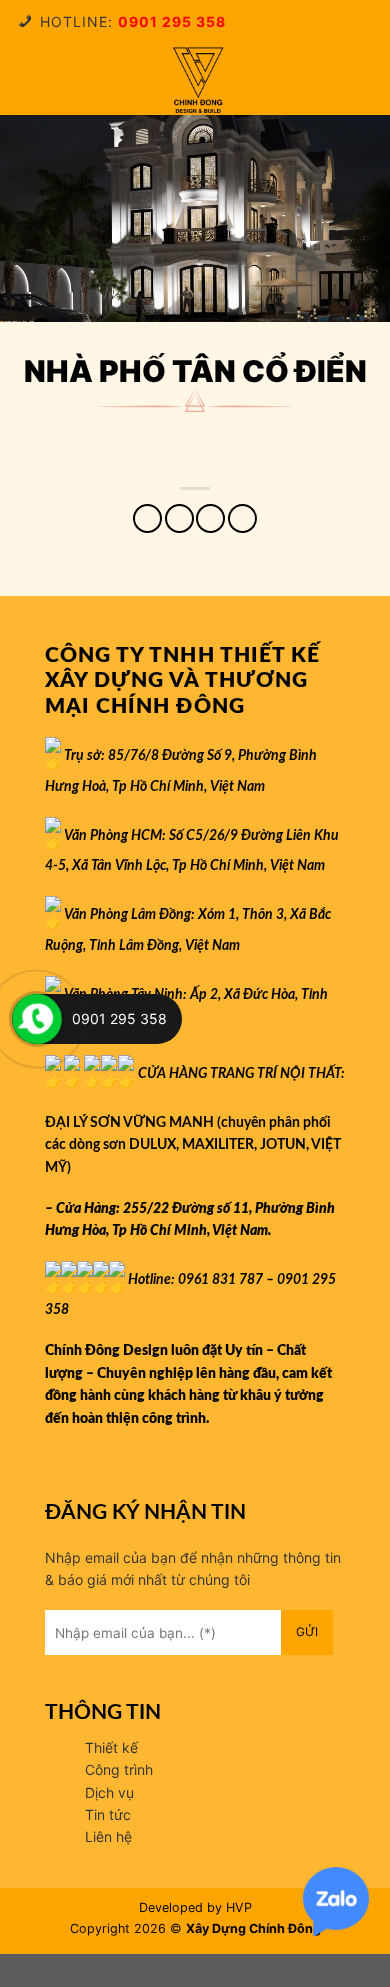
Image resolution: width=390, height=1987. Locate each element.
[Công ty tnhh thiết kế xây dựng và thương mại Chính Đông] (198, 80)
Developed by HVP (195, 1907)
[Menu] (30, 80)
